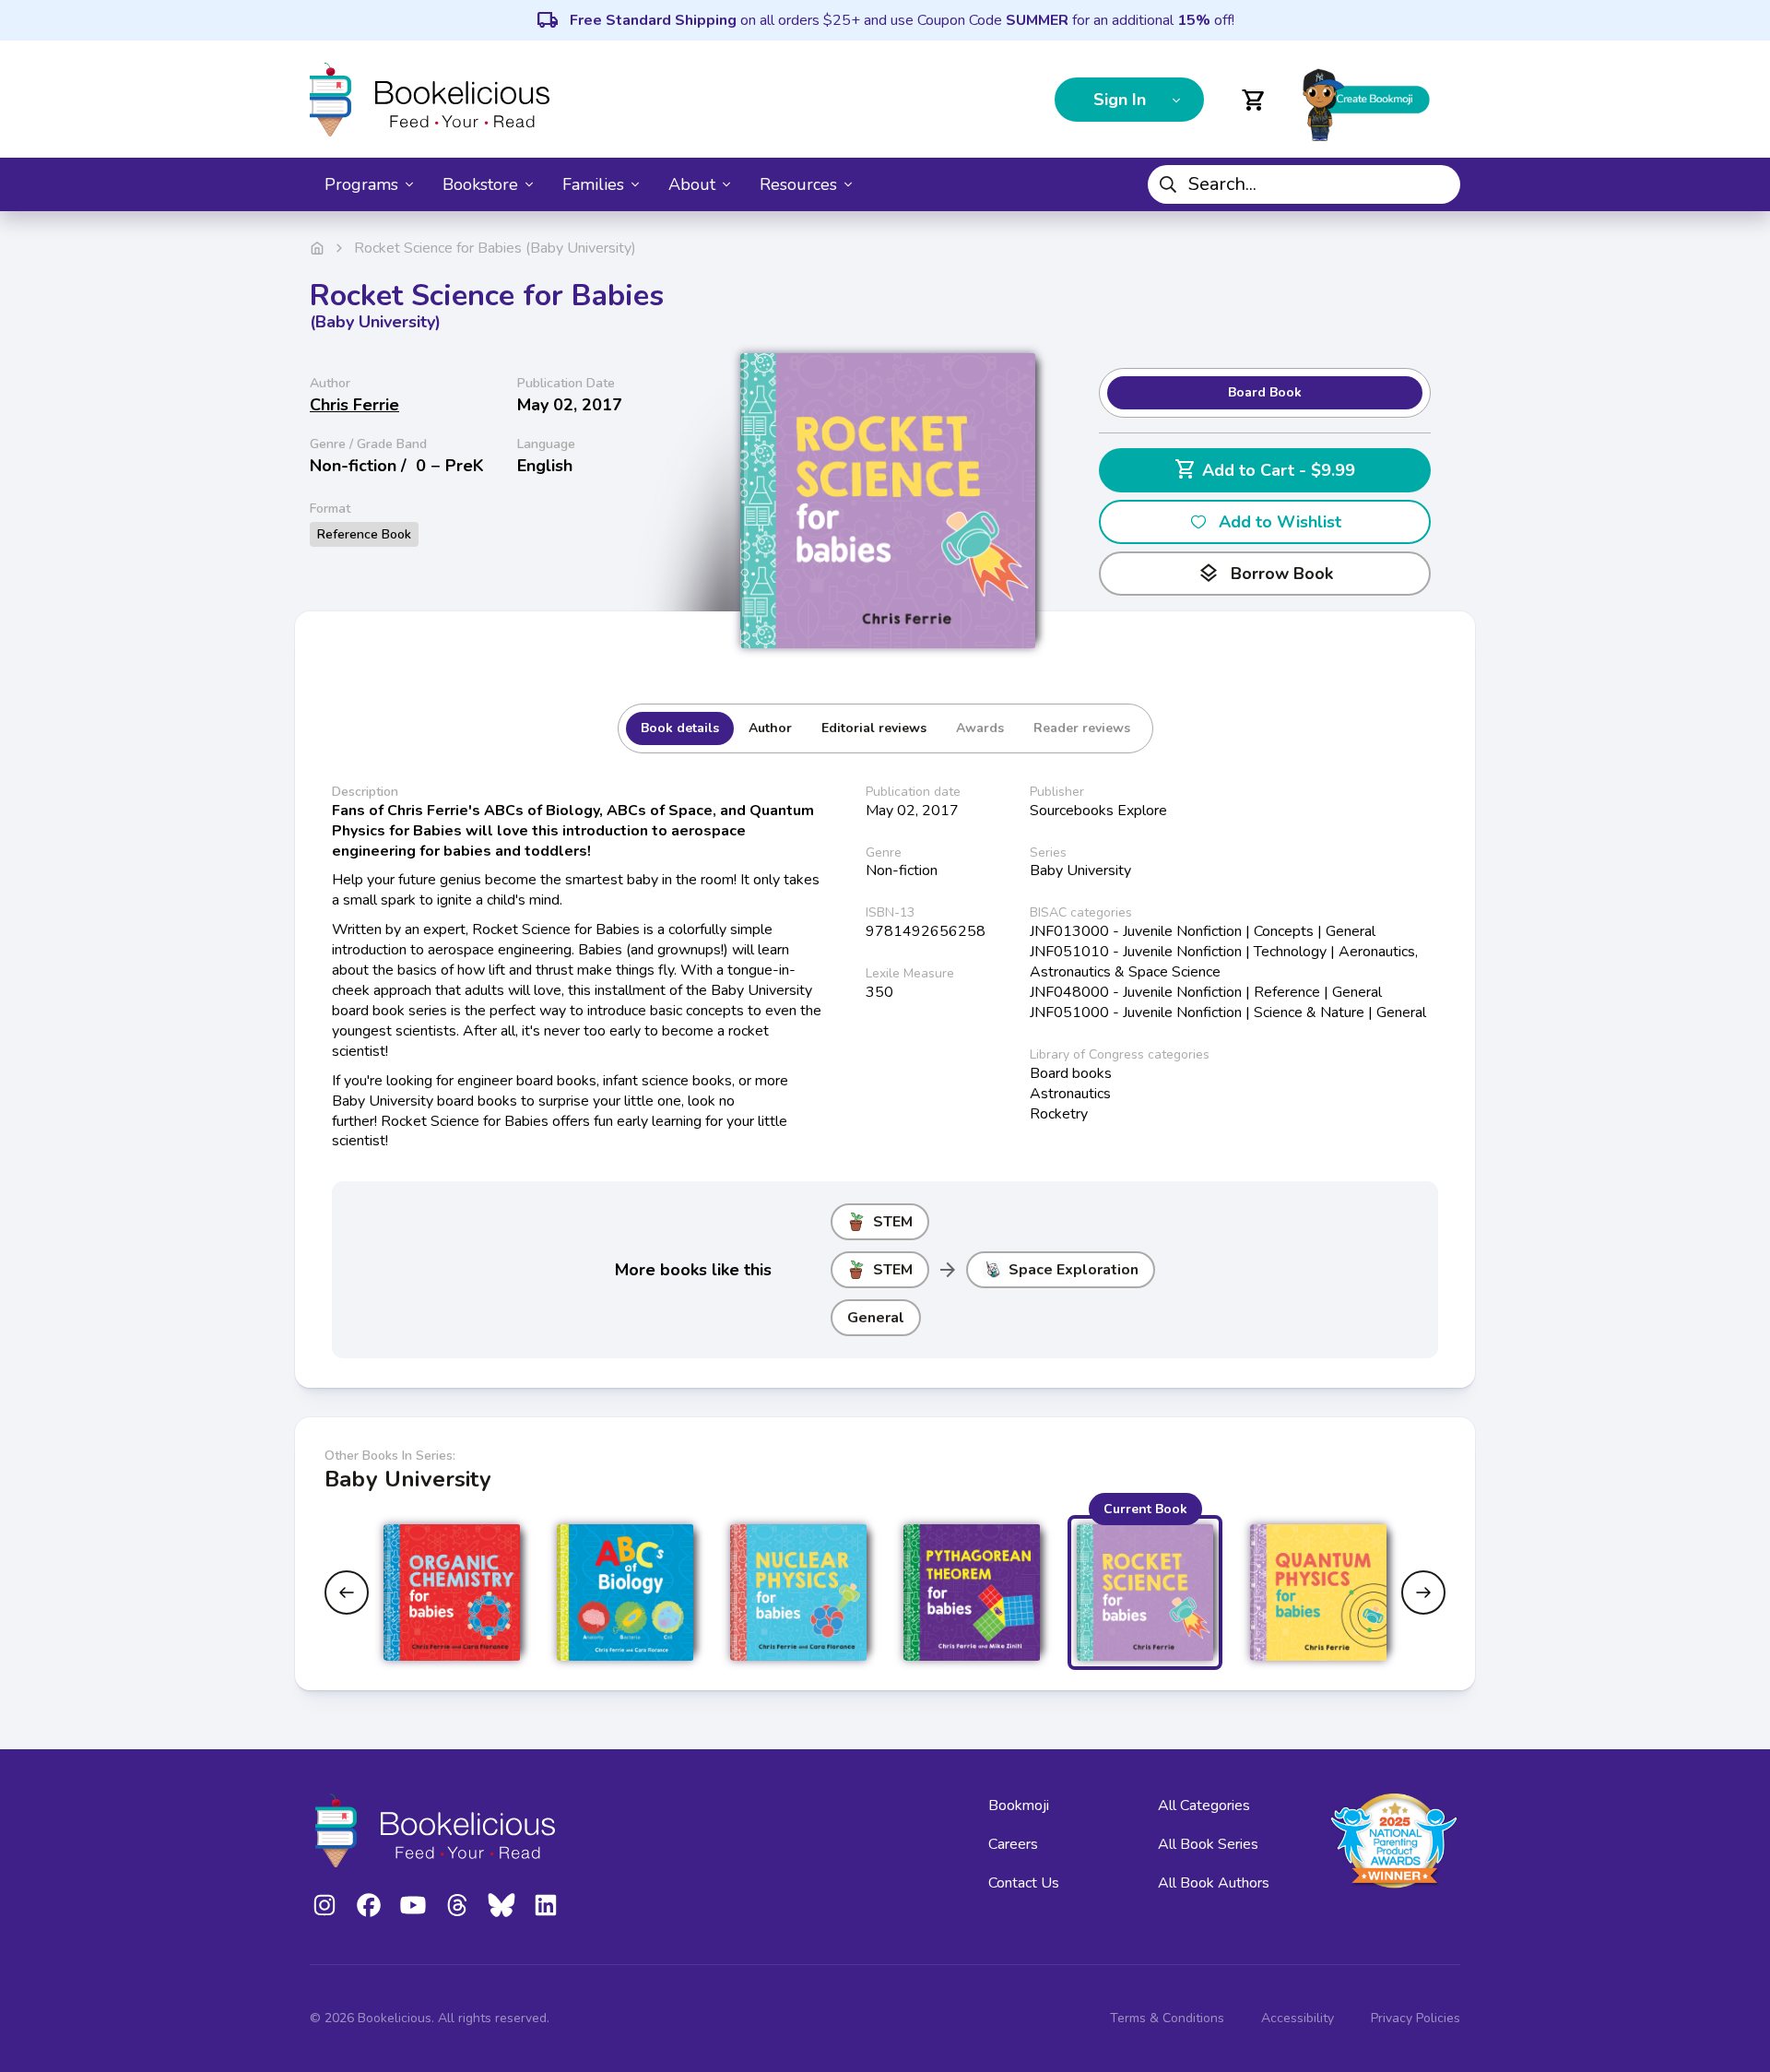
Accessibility (1298, 2018)
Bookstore (480, 184)
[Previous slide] (347, 1592)
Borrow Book (1265, 574)
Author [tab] (770, 728)
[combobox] (1304, 184)
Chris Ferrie (354, 405)
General (876, 1318)
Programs (361, 184)
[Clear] (1439, 184)
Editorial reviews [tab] (874, 728)
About (692, 184)
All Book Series (1208, 1844)
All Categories (1204, 1806)
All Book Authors (1214, 1883)
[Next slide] (1423, 1592)
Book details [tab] (680, 728)
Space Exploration (1074, 1270)
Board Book (1265, 392)
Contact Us (1024, 1883)
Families (593, 184)
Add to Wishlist (1280, 522)
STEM (893, 1222)
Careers (1013, 1844)
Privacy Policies (1416, 2018)
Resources (798, 184)
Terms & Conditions (1167, 2018)
